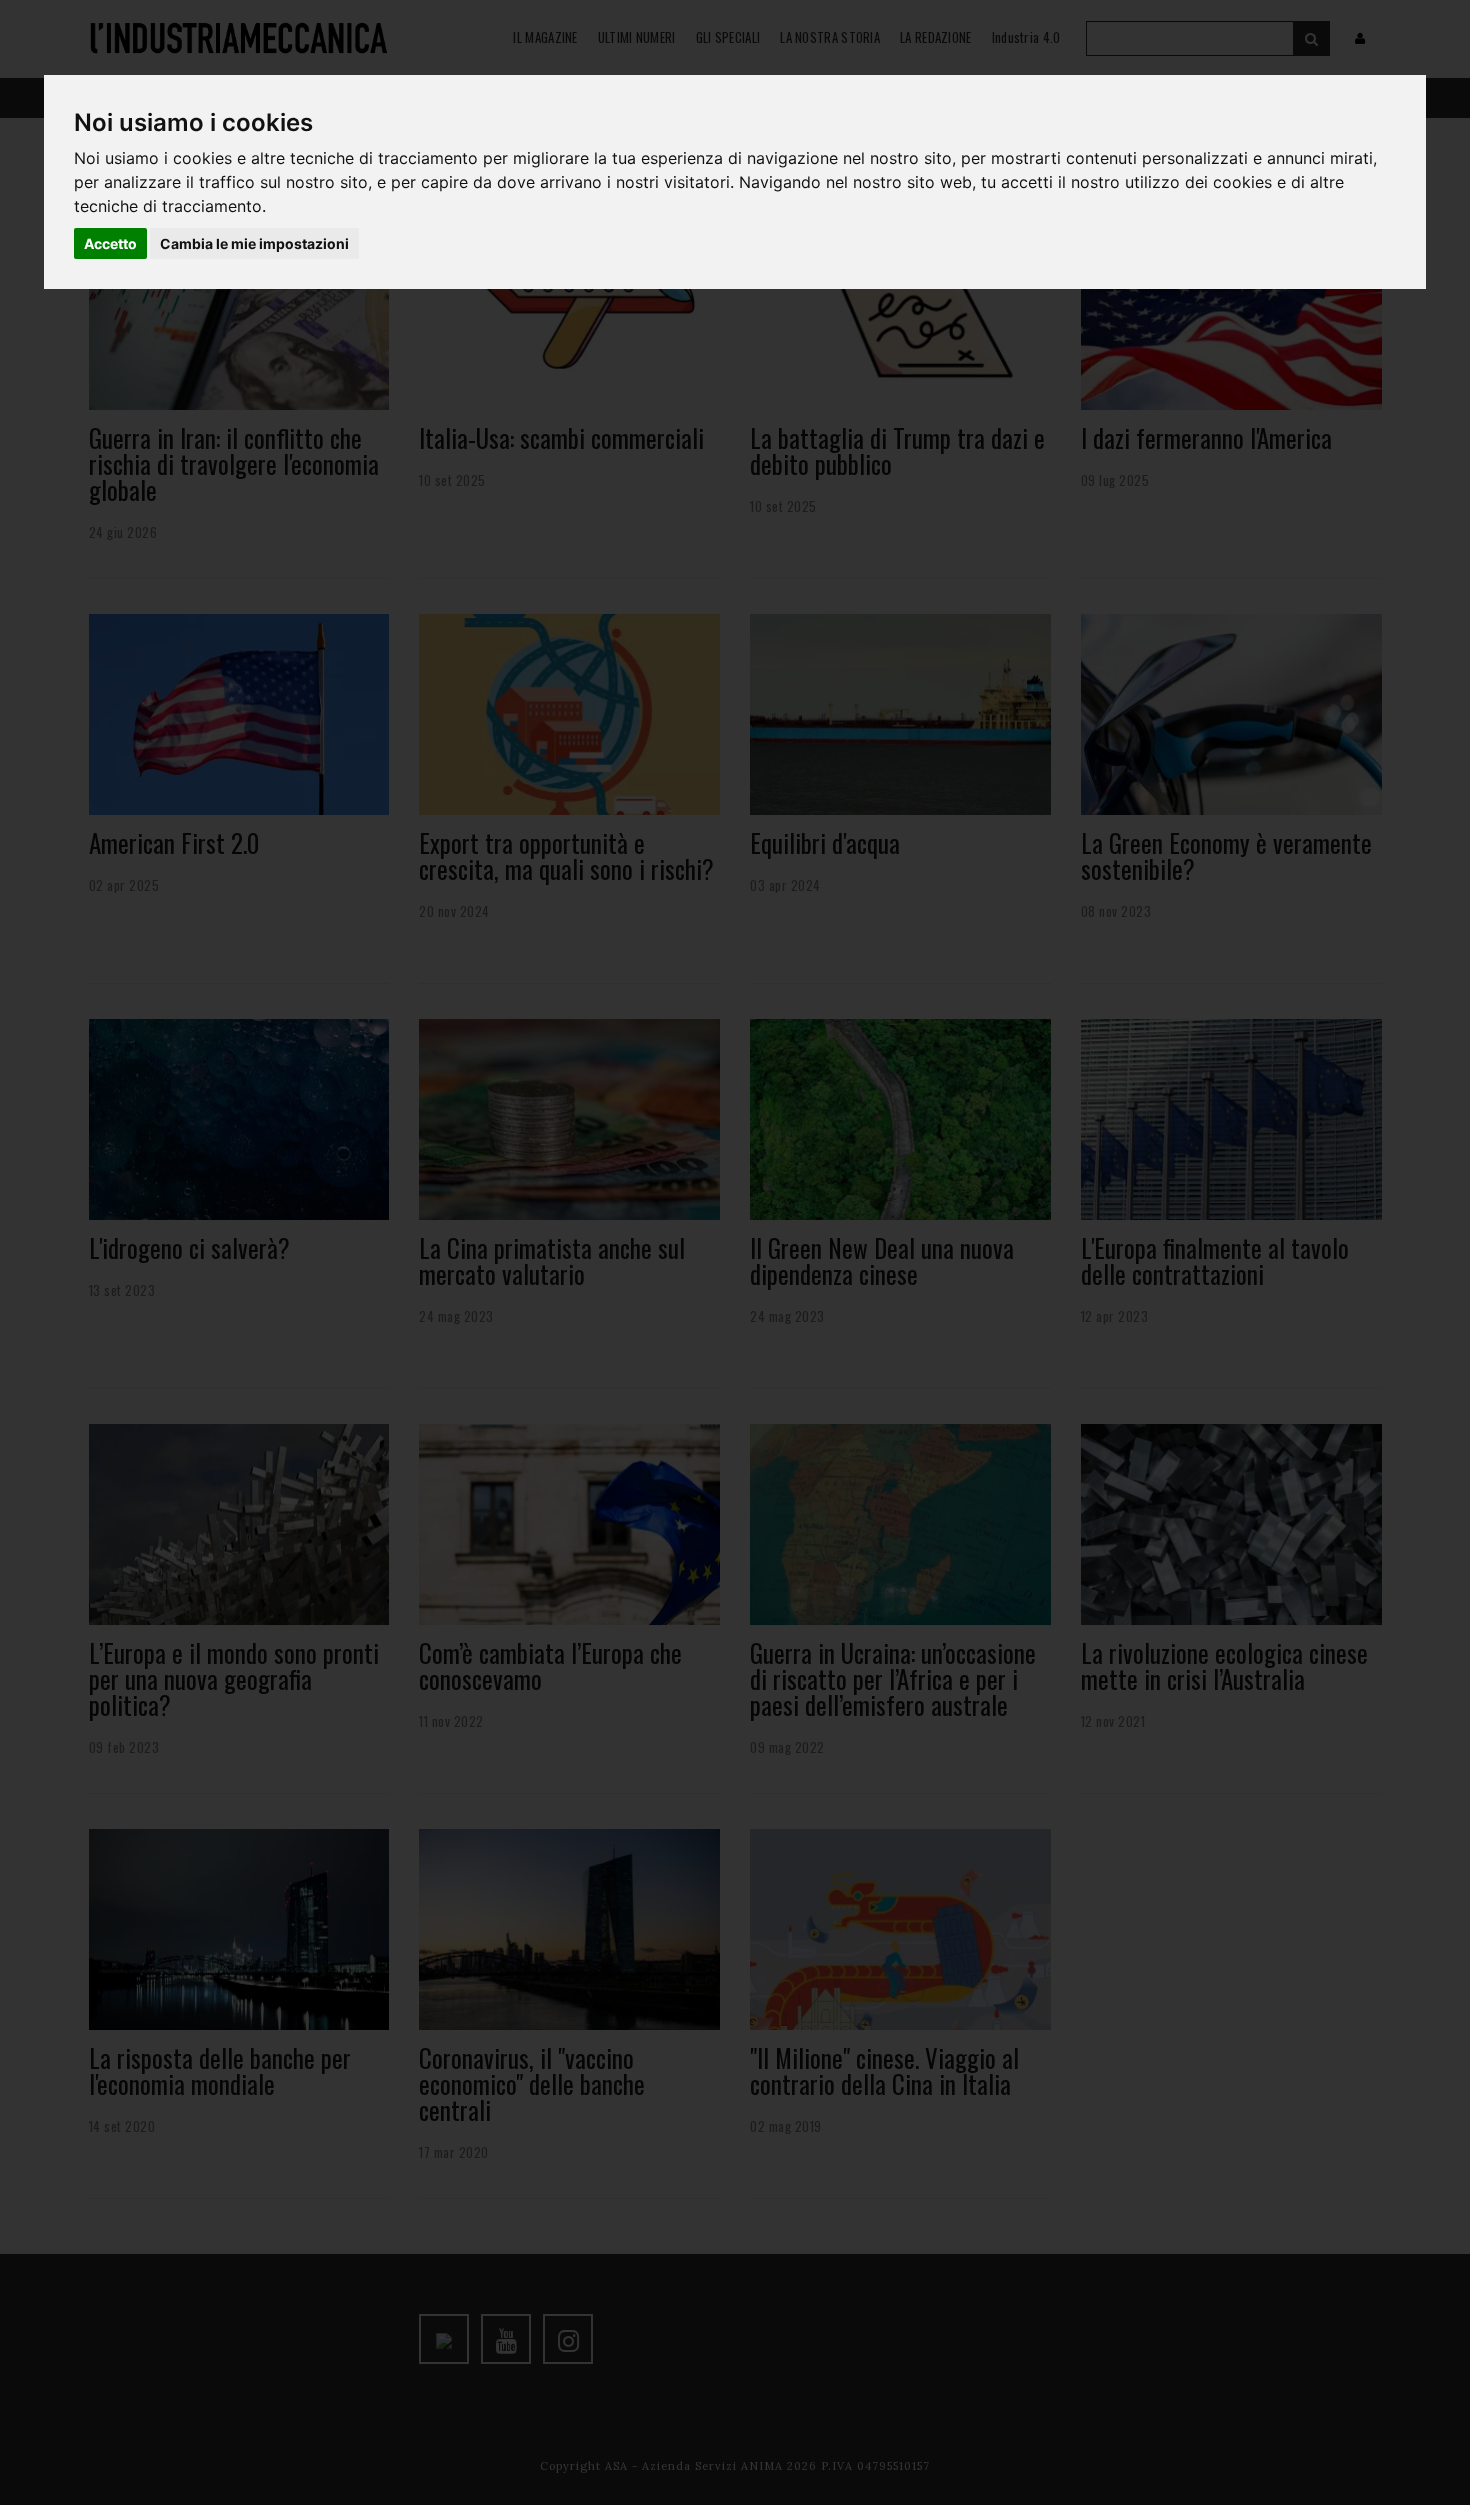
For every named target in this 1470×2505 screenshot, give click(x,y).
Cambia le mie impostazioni (254, 243)
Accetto (110, 243)
